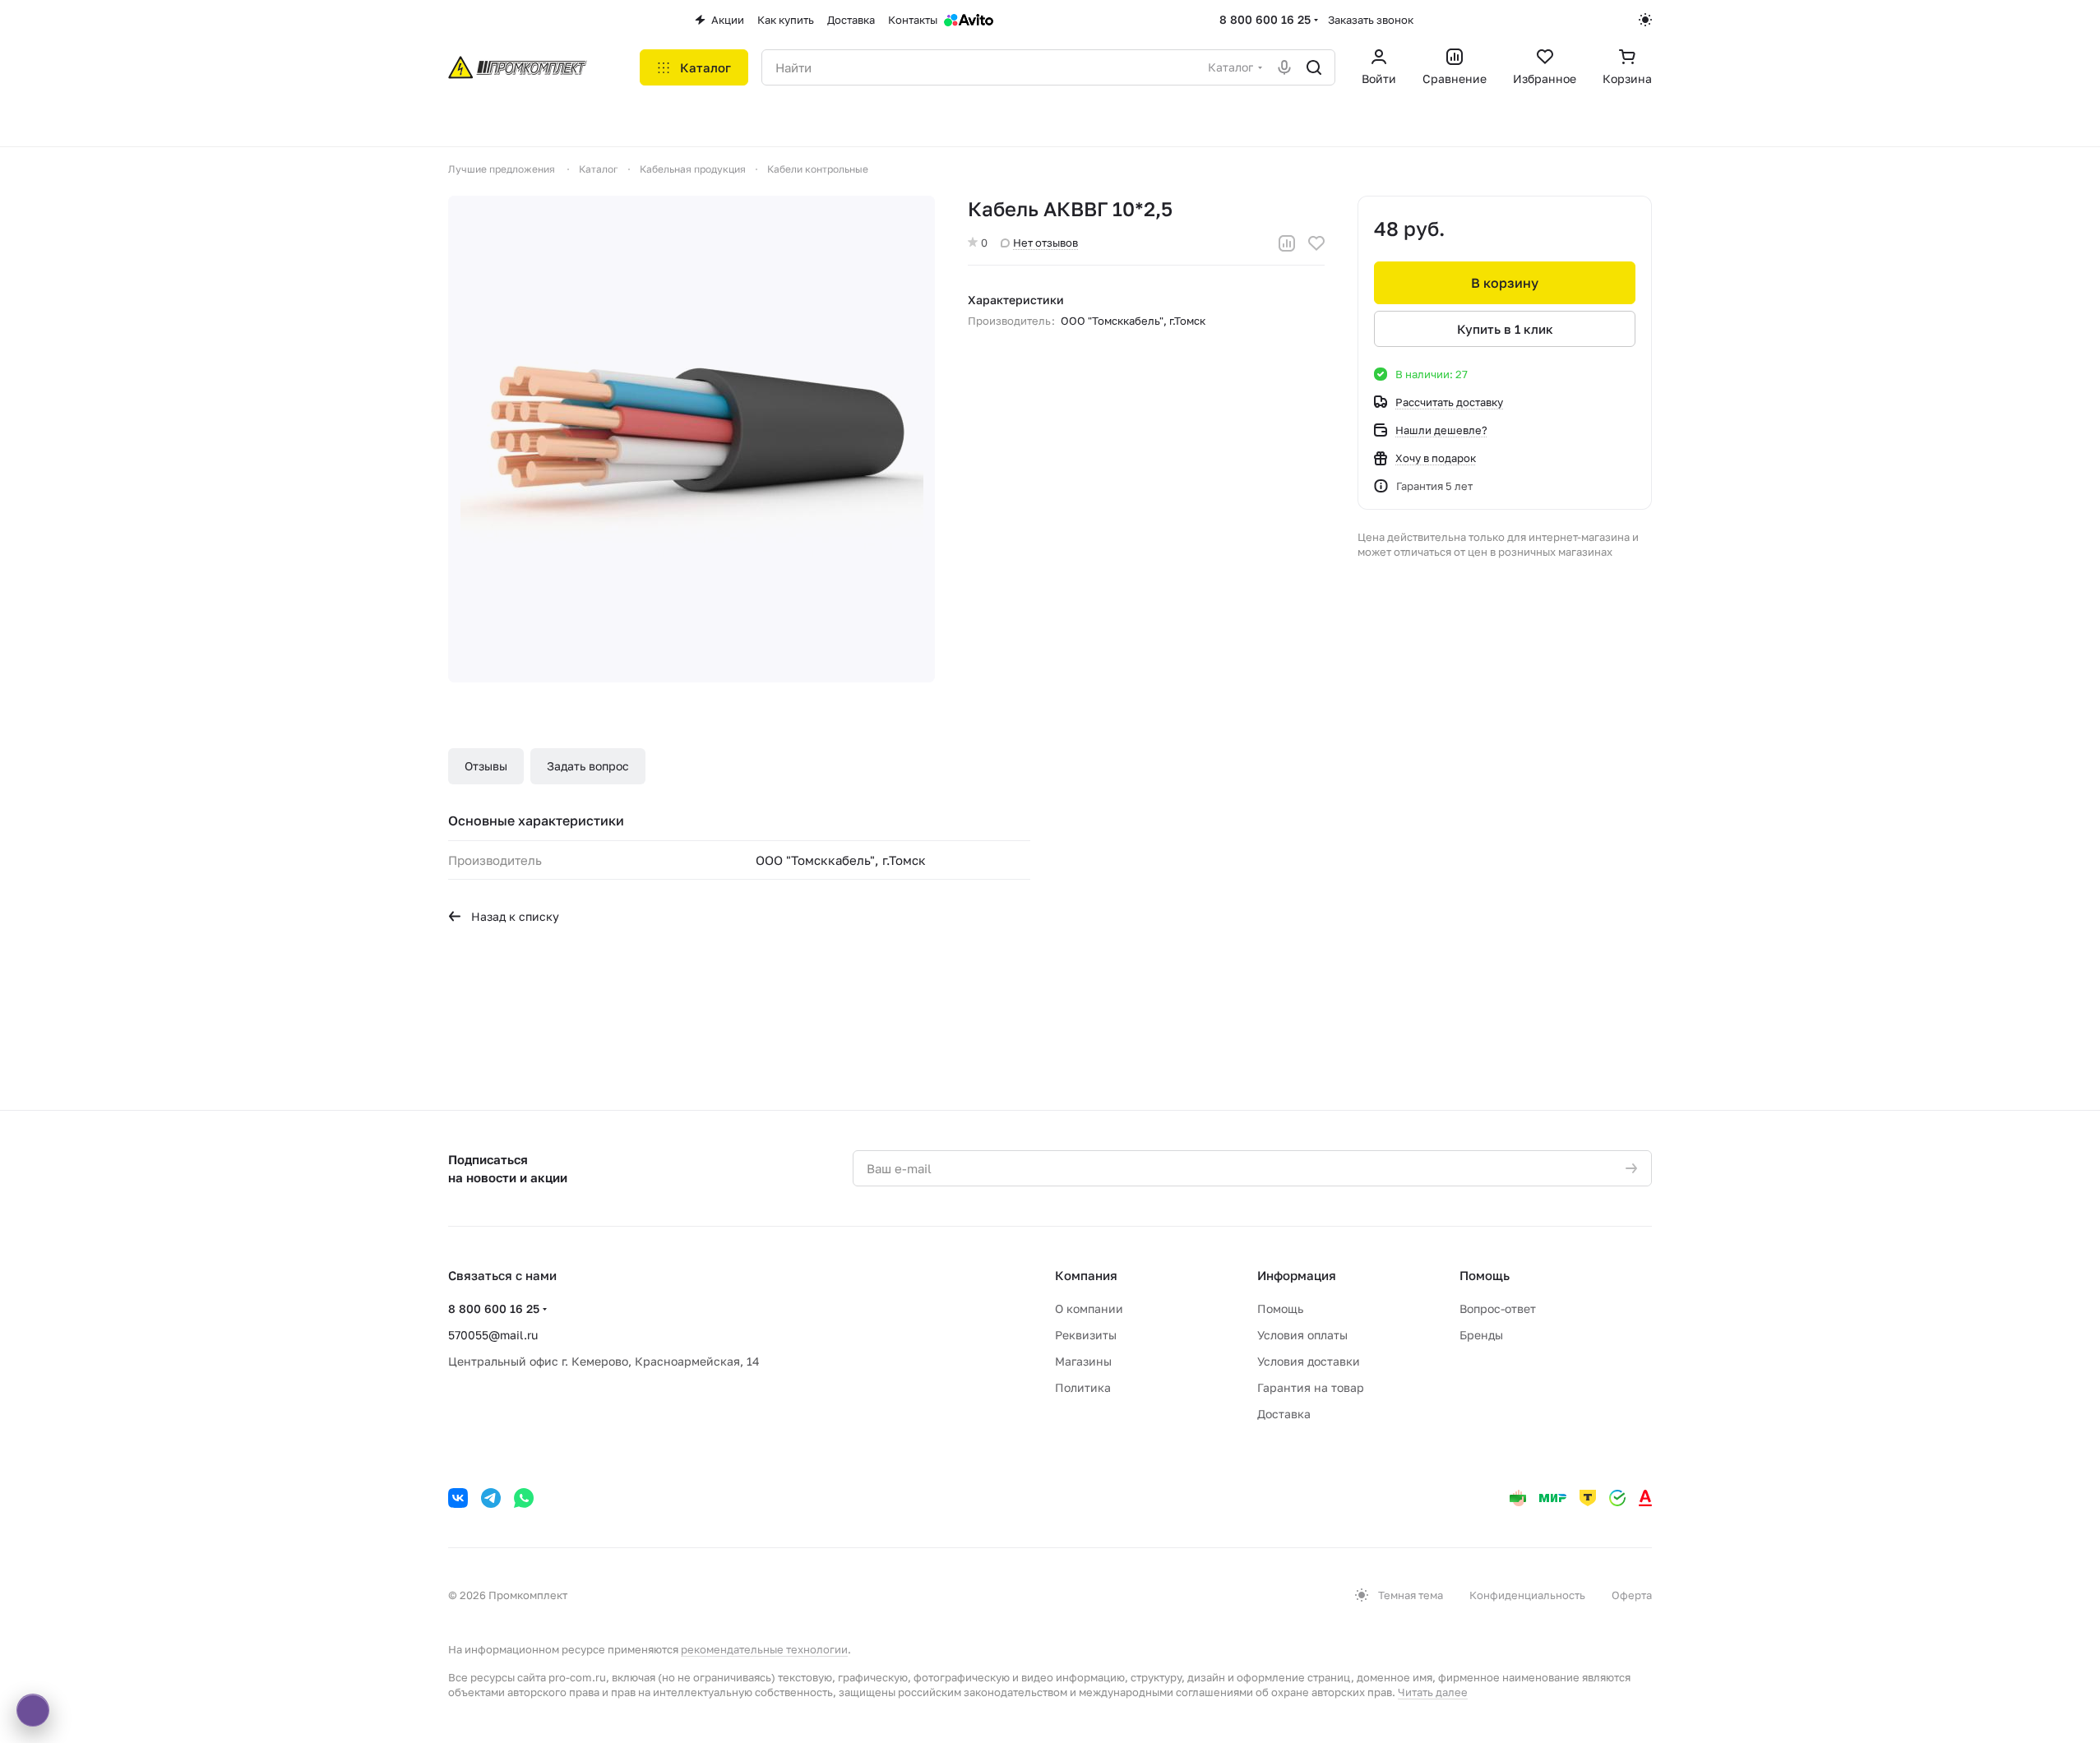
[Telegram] (491, 1498)
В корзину (1505, 283)
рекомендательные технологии (764, 1649)
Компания (1086, 1275)
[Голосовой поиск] (1284, 67)
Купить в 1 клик (1505, 329)
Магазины (1083, 1361)
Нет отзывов (1045, 243)
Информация (1297, 1275)
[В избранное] (1316, 243)
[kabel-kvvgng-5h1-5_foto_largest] (692, 439)
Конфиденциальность (1527, 1595)
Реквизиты (1086, 1335)
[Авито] (969, 20)
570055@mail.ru (493, 1335)
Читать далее (1433, 1692)
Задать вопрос (588, 766)
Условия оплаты (1302, 1335)
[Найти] (1314, 67)
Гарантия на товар (1311, 1387)
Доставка (1284, 1414)
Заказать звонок (1371, 20)
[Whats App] (524, 1498)
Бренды (1481, 1335)
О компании (1089, 1308)
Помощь (1280, 1308)
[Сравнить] (1287, 243)
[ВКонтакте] (458, 1498)
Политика (1083, 1387)
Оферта (1632, 1595)
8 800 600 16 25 (1265, 19)
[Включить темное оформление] (1645, 20)
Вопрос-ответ (1498, 1308)
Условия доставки (1309, 1361)
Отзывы (486, 766)
